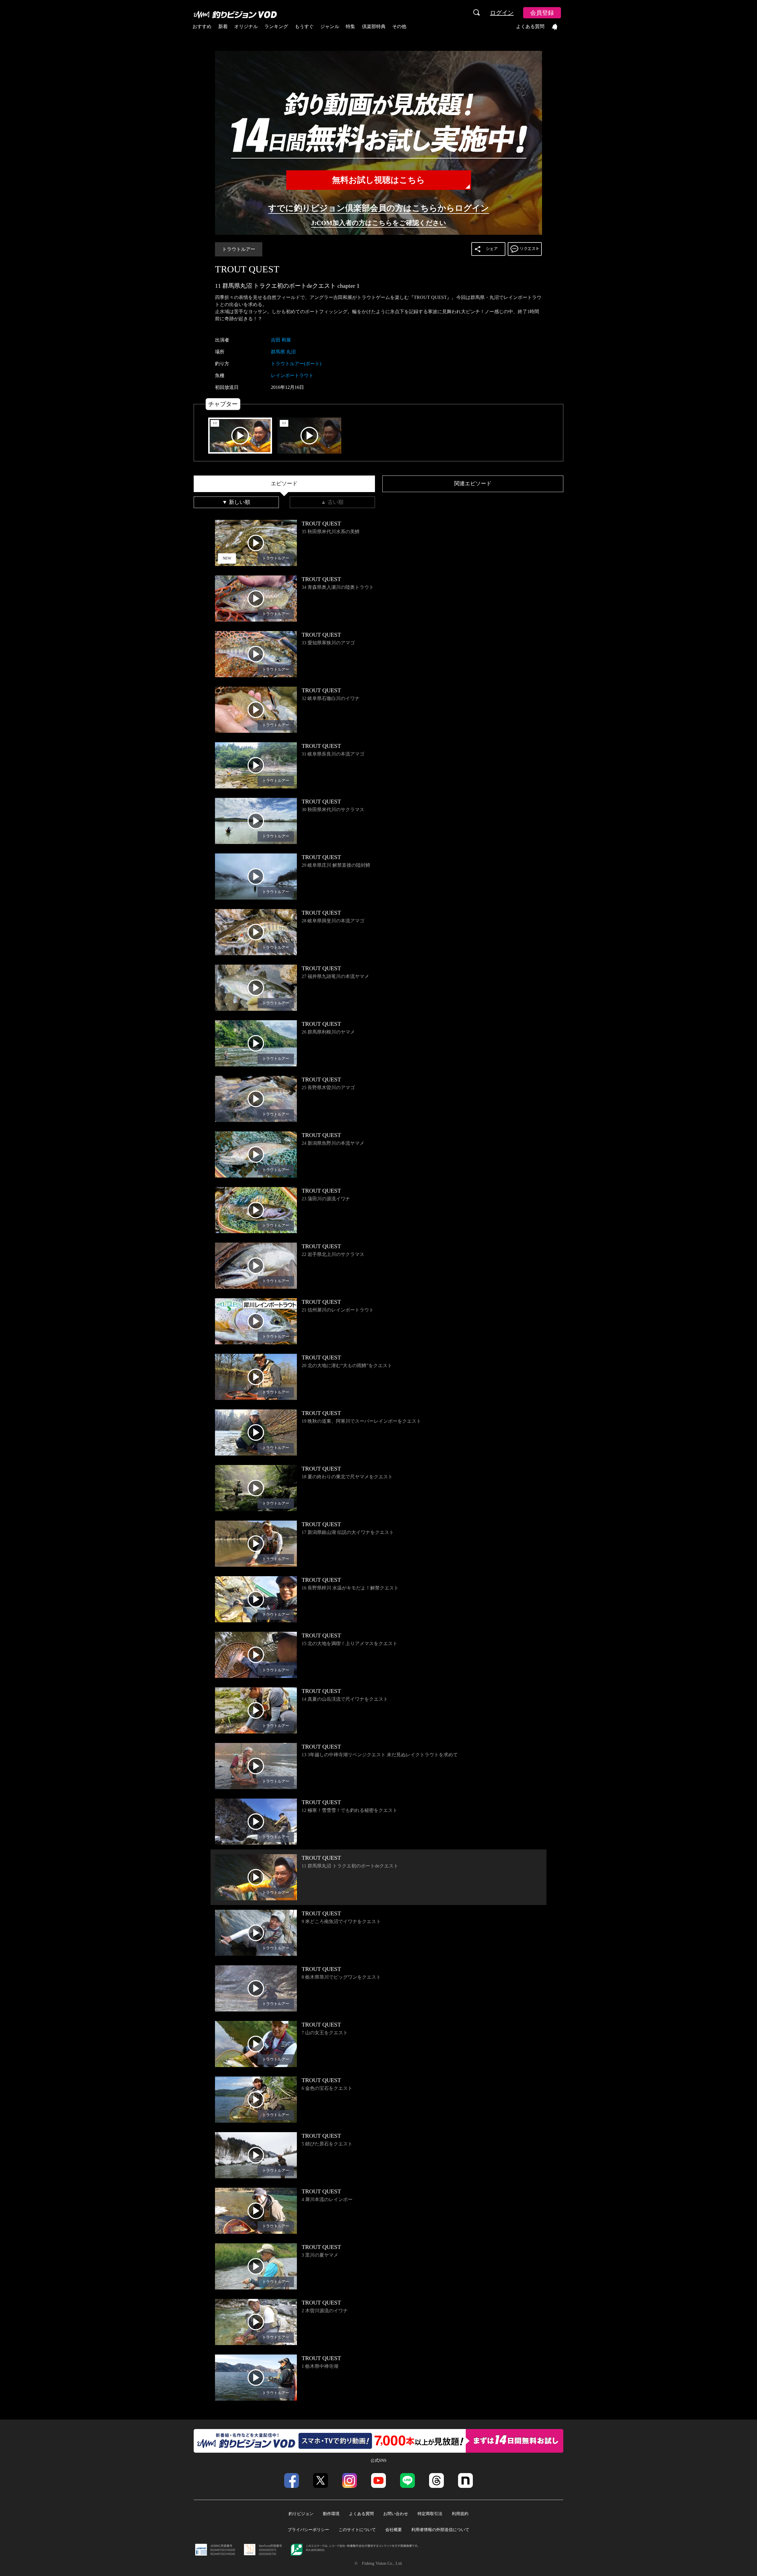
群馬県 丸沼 (283, 352)
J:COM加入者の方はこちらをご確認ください (379, 223)
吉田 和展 (281, 340)
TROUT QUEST (247, 269)
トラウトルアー (239, 249)
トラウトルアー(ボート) (296, 364)
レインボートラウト (292, 375)
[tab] (284, 484)
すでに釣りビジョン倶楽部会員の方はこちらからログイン (379, 208)
